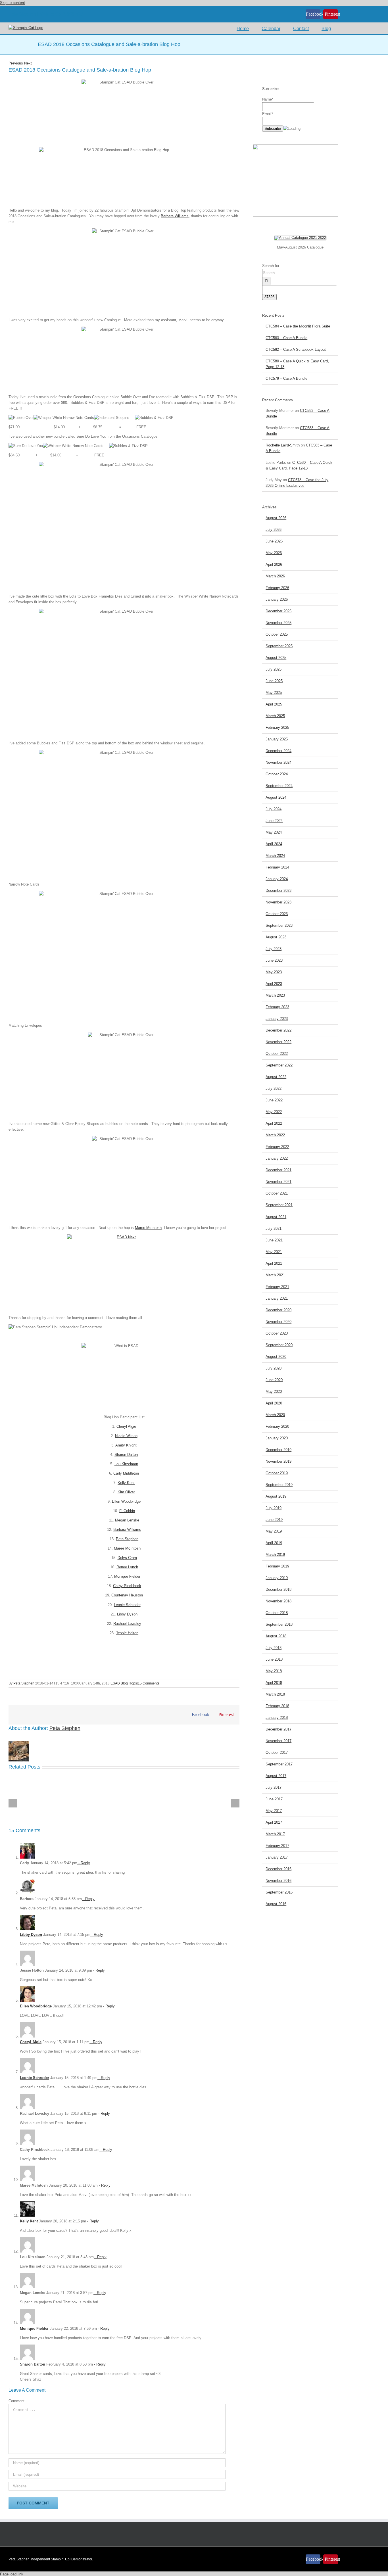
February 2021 (277, 1287)
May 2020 (274, 1392)
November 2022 (279, 1042)
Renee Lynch (127, 1567)
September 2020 (279, 1345)
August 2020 (276, 1357)
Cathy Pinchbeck (127, 1586)
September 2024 (279, 786)
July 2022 (274, 1088)
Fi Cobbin (127, 1511)
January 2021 (277, 1298)
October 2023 (277, 914)
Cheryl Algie (126, 1426)
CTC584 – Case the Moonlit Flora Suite (298, 326)
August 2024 (276, 797)
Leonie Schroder (127, 1605)
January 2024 (277, 879)
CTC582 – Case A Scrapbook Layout (296, 349)
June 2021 (274, 1240)
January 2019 (277, 1578)
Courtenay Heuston (127, 1595)
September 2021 (279, 1205)
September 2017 (279, 1764)
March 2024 (275, 856)
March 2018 (275, 1694)
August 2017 (276, 1776)
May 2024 (274, 832)
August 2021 (276, 1217)
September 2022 (279, 1065)
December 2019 (279, 1450)
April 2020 (274, 1403)
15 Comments (149, 1683)
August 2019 (276, 1496)
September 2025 (279, 646)
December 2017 (279, 1729)
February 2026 (277, 588)
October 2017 (277, 1753)
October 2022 (277, 1054)
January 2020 (277, 1438)
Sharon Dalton (126, 1455)
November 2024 (279, 762)
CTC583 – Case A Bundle (286, 338)
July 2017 (274, 1787)
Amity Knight (126, 1445)
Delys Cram (127, 1558)
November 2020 (279, 1322)
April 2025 (274, 704)
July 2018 (274, 1648)
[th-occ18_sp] (300, 238)
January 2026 (277, 599)
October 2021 (277, 1193)
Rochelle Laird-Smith (283, 445)
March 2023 (275, 995)
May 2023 (274, 972)
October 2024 (277, 774)
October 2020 (277, 1333)
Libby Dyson (127, 1614)
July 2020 (274, 1368)
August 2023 (276, 937)
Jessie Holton (127, 1633)
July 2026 (274, 530)
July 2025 (274, 669)
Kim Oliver (126, 1492)
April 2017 (274, 1822)
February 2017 (277, 1846)
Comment (16, 2401)
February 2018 (277, 1706)
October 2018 (277, 1613)
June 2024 (274, 821)
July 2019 (274, 1508)
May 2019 (274, 1531)
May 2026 (274, 553)
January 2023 (277, 1019)
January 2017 (277, 1857)
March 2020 (275, 1415)
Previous (16, 63)
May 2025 (274, 693)
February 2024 (277, 867)
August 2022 (276, 1077)
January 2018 (277, 1718)
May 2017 (274, 1811)
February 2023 (277, 1007)
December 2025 (279, 611)
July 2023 (274, 949)
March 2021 (275, 1275)
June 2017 (274, 1799)
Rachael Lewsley (127, 1624)
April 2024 (274, 844)
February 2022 (277, 1147)
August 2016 (276, 1904)
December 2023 (279, 891)
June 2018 (274, 1659)
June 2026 (274, 541)
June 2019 (274, 1520)
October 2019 (277, 1473)
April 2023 (274, 984)
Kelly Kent (126, 1483)
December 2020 (279, 1310)
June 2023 (274, 960)
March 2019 (275, 1555)
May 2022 (274, 1112)
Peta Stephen (127, 1539)
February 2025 (277, 727)
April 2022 (274, 1123)
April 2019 (274, 1543)
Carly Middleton (126, 1473)
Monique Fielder (127, 1576)
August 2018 (276, 1636)
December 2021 (279, 1170)
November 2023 (279, 902)
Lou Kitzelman (126, 1464)
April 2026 (274, 564)
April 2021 (274, 1263)
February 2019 (277, 1566)
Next (28, 63)
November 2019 (279, 1461)
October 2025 (277, 634)
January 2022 (277, 1158)
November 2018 (279, 1601)
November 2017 (279, 1741)
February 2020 (277, 1426)
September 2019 (279, 1485)
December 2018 (279, 1589)
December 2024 (279, 751)
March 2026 (275, 576)
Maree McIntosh (148, 1228)
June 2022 (274, 1100)
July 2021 (274, 1228)
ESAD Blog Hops (124, 1683)
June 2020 (274, 1380)
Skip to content (12, 3)
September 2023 (279, 925)
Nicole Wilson (126, 1436)
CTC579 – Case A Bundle (286, 378)
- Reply (84, 1863)
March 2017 (275, 1834)
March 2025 (275, 716)
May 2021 (274, 1252)
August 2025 (276, 658)
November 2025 (279, 623)
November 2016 (279, 1881)
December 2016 (279, 1869)
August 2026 (276, 518)
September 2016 (279, 1892)
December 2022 (279, 1030)
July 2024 (274, 809)
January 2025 (277, 739)
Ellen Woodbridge (126, 1501)
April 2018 (274, 1683)
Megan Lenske (127, 1520)
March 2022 (275, 1135)
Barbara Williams (175, 216)
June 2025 (274, 681)
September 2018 (279, 1624)
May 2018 (274, 1671)
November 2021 (279, 1182)
